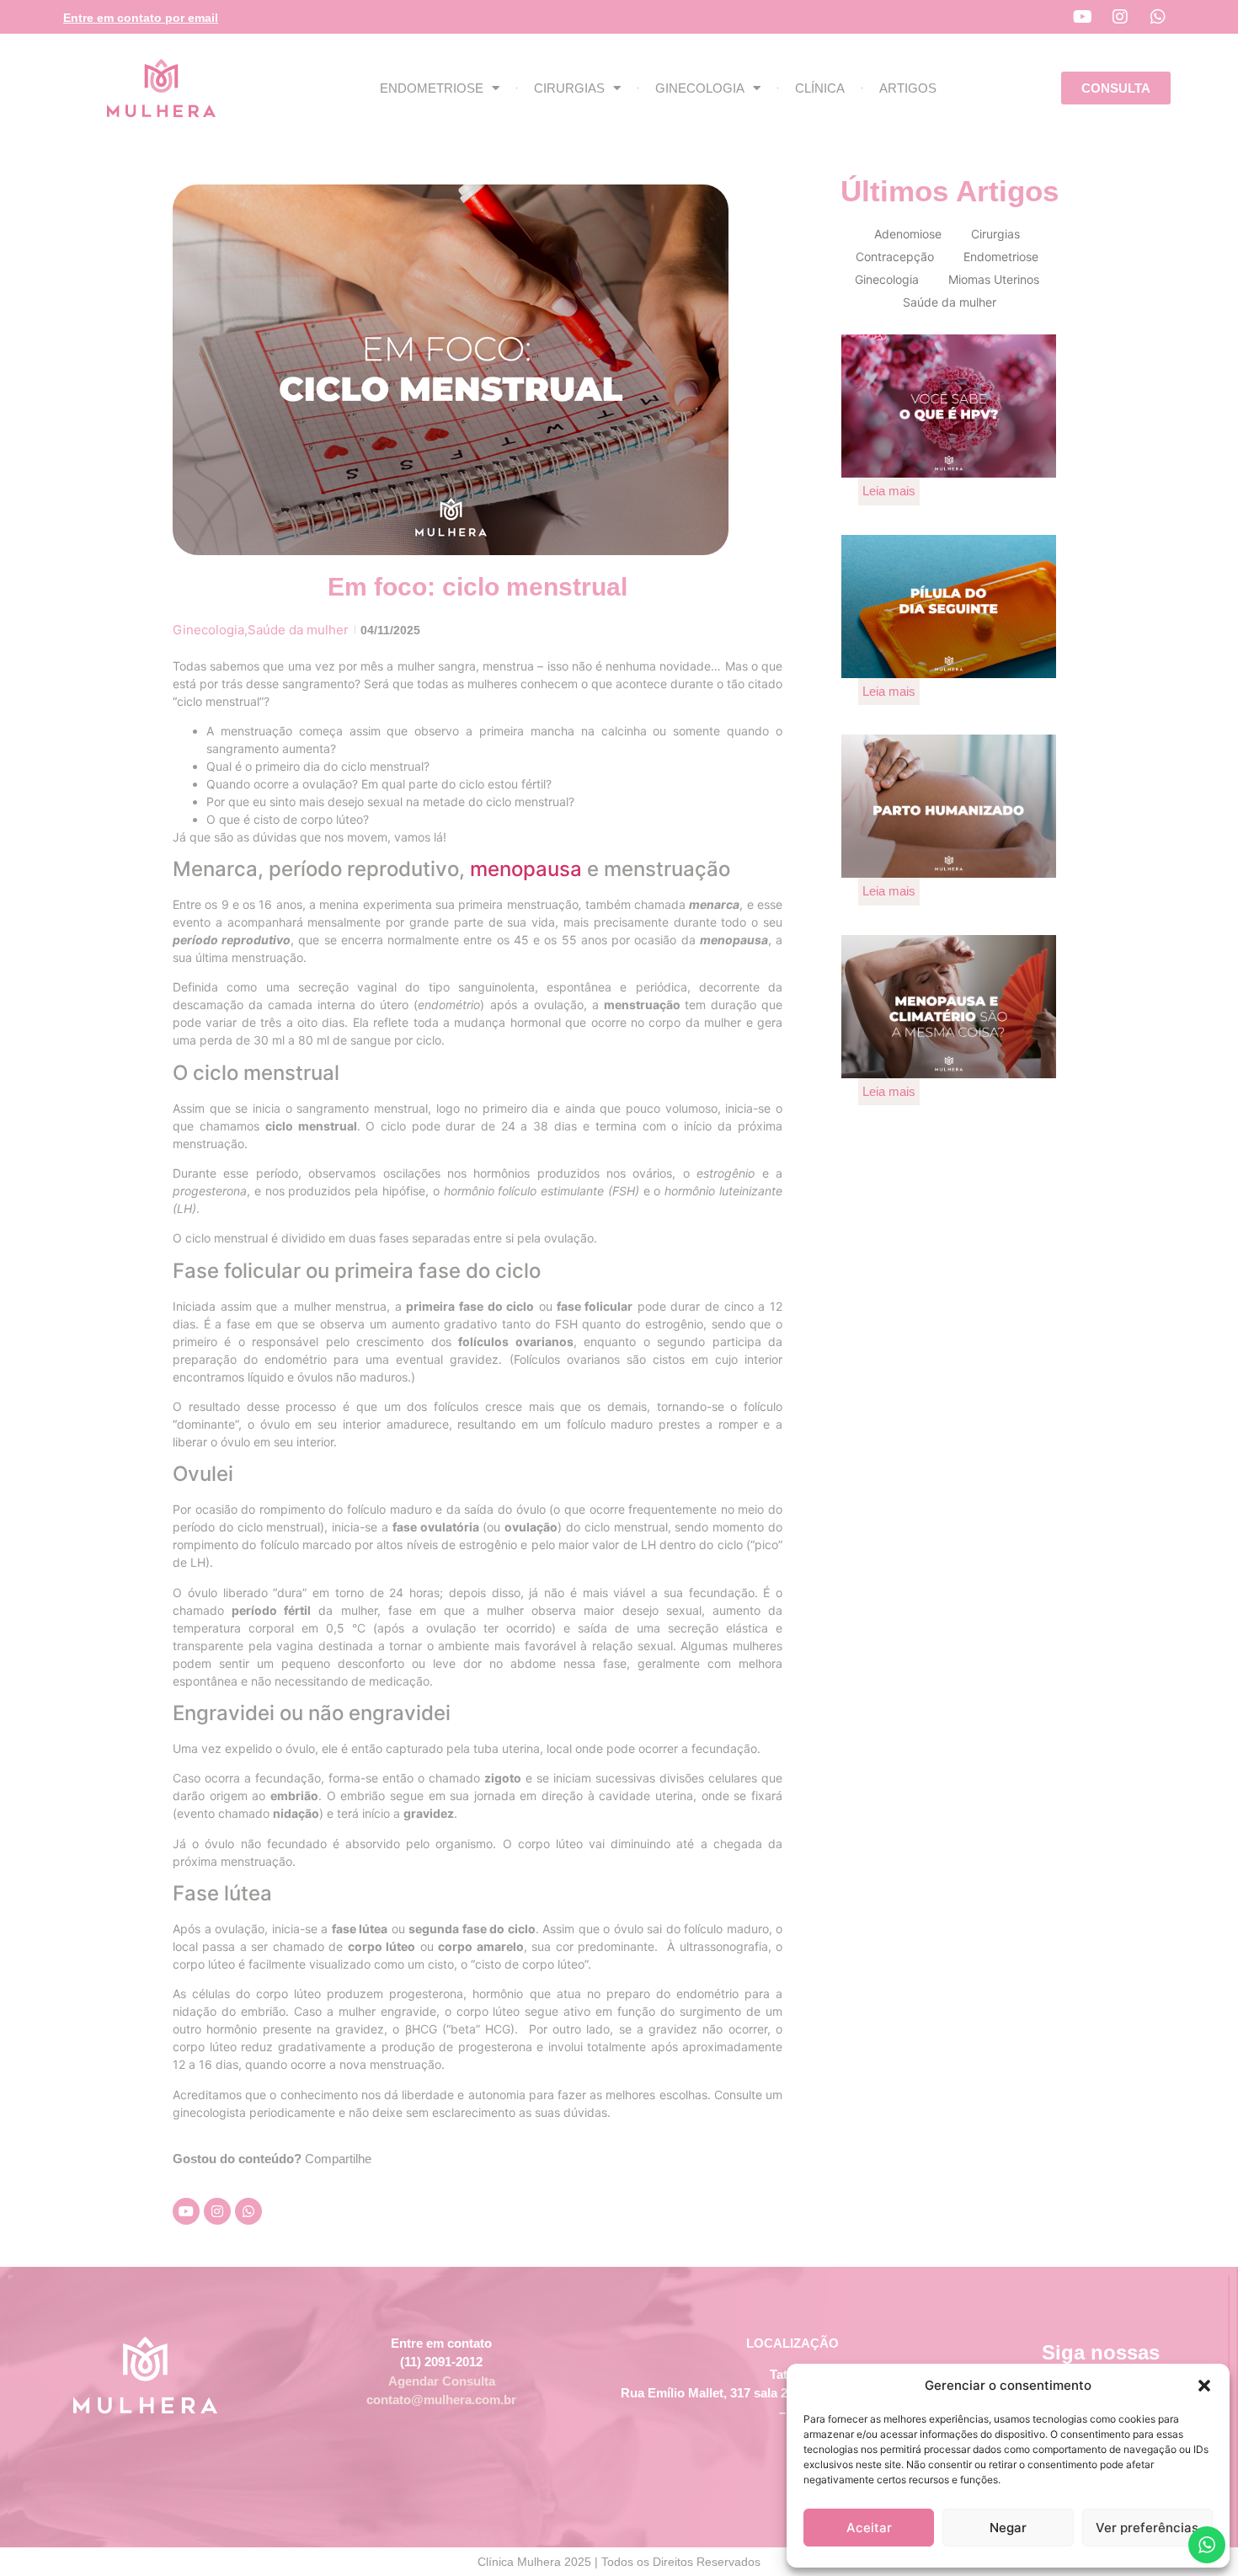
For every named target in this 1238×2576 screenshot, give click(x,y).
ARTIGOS (908, 88)
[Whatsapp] (1158, 17)
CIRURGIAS (569, 88)
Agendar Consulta (442, 2381)
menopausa (526, 869)
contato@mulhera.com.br (441, 2400)
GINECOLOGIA (700, 88)
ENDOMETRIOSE (432, 88)
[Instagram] (1120, 17)
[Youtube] (1082, 17)
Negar (1008, 2528)
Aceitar (869, 2528)
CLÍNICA (820, 88)
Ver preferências (1147, 2528)
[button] (1204, 2386)
